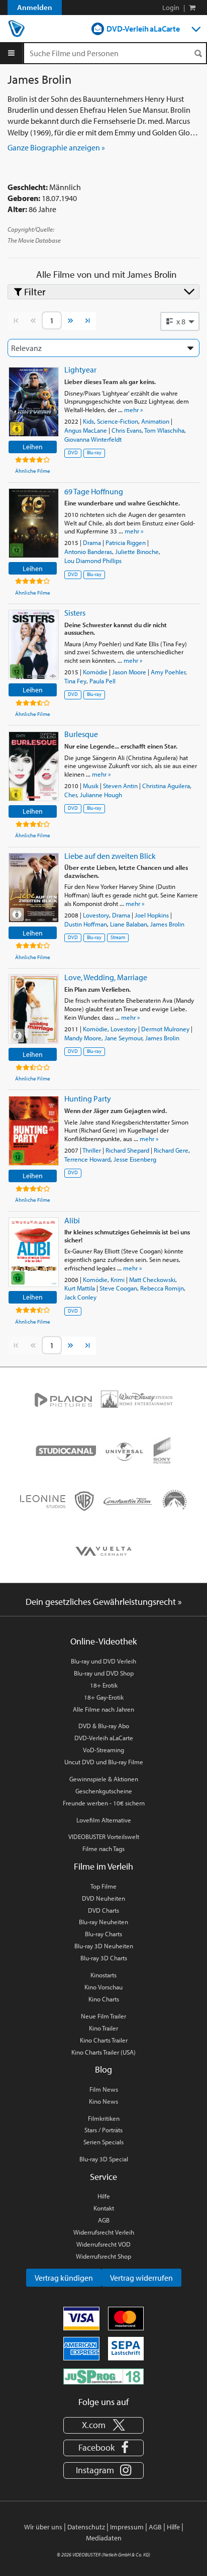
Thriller (92, 1150)
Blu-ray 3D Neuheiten (104, 1946)
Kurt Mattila (80, 1288)
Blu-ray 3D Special (104, 2159)
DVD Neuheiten (103, 1898)
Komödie (95, 672)
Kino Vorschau (103, 1987)
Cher (71, 795)
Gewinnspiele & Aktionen (104, 1779)
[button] (180, 321)
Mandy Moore (83, 1038)
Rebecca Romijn (162, 1288)
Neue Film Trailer (103, 2016)
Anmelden (35, 7)
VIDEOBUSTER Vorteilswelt (104, 1836)
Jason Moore (129, 672)
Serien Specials (103, 2142)
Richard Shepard (127, 1150)
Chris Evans (127, 430)
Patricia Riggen (126, 542)
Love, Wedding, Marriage (106, 977)
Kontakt (104, 2208)
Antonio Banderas (88, 551)
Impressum (127, 2527)
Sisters (75, 613)
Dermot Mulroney (165, 1029)
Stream (118, 937)
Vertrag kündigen (64, 2278)
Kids (88, 421)
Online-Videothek (103, 1641)
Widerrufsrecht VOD (103, 2244)
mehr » (133, 410)
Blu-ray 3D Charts (104, 1958)
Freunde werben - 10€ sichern (104, 1803)
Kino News (103, 2101)
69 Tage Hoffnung (94, 491)
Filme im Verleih (103, 1866)
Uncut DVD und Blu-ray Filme (104, 1762)
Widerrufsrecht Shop (103, 2256)
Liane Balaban (129, 924)
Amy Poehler (168, 672)
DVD (73, 452)
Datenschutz (86, 2527)
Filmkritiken (104, 2118)
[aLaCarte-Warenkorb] (192, 8)
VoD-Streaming (103, 1750)
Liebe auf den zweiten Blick (110, 856)
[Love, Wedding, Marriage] (34, 1009)
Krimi (118, 1279)
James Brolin (167, 924)
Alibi (72, 1220)
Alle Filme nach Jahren (103, 1709)
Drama (92, 542)
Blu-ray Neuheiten (103, 1922)
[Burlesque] (34, 766)
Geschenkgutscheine (104, 1791)
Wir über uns (43, 2527)
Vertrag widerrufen (141, 2278)
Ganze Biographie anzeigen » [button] (56, 147)
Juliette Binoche (137, 551)
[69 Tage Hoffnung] (34, 523)
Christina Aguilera (166, 786)
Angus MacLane (86, 430)
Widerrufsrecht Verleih (104, 2232)
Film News (104, 2089)
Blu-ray (94, 452)
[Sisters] (34, 645)
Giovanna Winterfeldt (93, 439)
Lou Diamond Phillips (93, 561)
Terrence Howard (87, 1159)
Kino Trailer (103, 2028)
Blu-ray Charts (103, 1934)
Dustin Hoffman (86, 924)
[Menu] (11, 53)
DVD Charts (103, 1910)
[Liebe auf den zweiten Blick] (34, 888)
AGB (104, 2220)
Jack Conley (80, 1297)
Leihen (33, 446)
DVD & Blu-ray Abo (104, 1726)
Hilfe (104, 2196)
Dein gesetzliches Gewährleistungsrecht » (104, 1602)
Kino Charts (104, 1999)
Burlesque (81, 734)
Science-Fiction (118, 421)
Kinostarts (103, 1975)
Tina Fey (75, 681)
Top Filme (103, 1886)
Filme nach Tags (103, 1849)
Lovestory (96, 915)
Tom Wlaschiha (164, 430)
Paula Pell (102, 681)
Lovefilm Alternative (104, 1820)
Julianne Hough (101, 795)
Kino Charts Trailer (104, 2040)
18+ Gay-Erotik (104, 1697)
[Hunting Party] (34, 1131)
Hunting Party (88, 1098)
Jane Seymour (123, 1038)
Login (171, 8)
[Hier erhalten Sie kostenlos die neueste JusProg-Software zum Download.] (103, 2376)
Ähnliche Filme (33, 471)
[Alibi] (34, 1252)
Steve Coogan (118, 1288)
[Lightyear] (34, 402)
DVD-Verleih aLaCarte (143, 29)
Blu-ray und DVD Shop (104, 1673)
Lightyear (80, 370)
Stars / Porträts (103, 2130)
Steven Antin (120, 786)
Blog (103, 2069)
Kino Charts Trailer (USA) (103, 2052)
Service (103, 2177)
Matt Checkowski (152, 1279)
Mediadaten (104, 2538)
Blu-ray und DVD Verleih (103, 1661)
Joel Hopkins (152, 915)
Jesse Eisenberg (135, 1159)
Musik (91, 786)
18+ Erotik (104, 1685)
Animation (155, 421)
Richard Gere (171, 1150)
